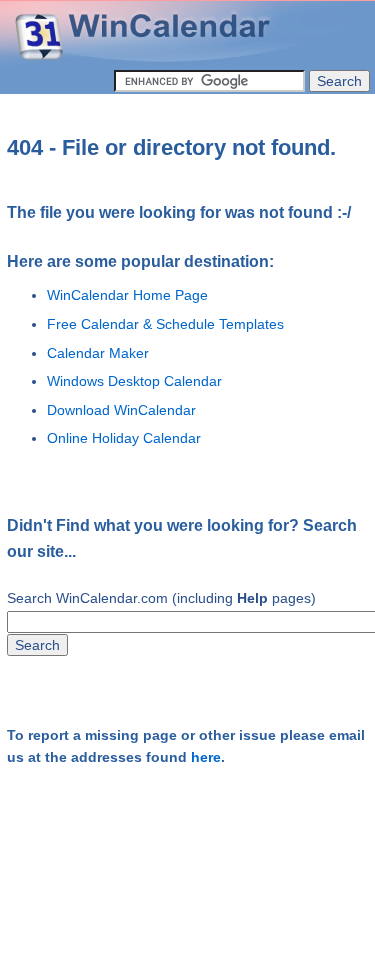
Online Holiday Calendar (124, 438)
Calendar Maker (98, 353)
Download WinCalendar (121, 410)
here (206, 757)
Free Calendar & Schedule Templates (165, 324)
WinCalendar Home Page (127, 295)
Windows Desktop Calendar (134, 381)
